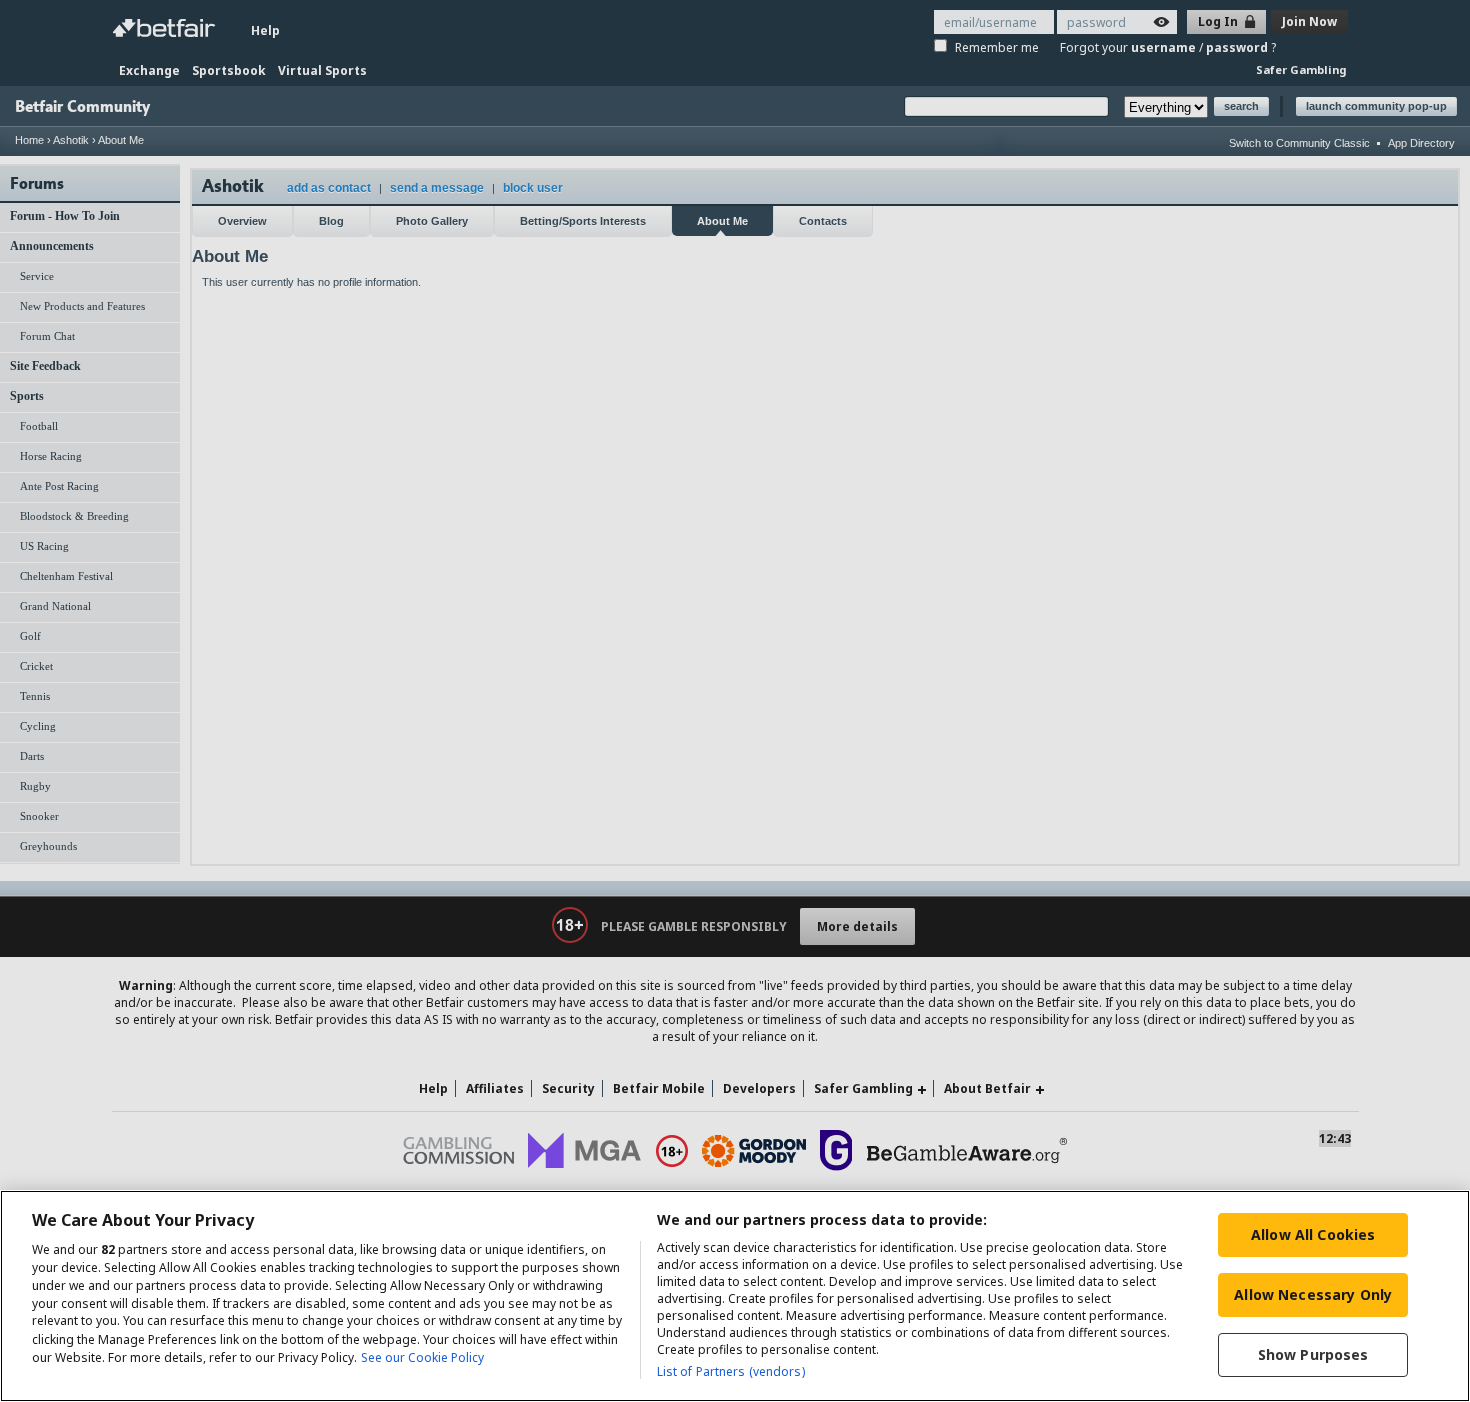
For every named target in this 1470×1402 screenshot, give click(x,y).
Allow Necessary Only (1313, 1294)
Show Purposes (1313, 1354)
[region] (735, 1296)
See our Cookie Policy (422, 1357)
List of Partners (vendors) (731, 1371)
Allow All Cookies (1313, 1234)
